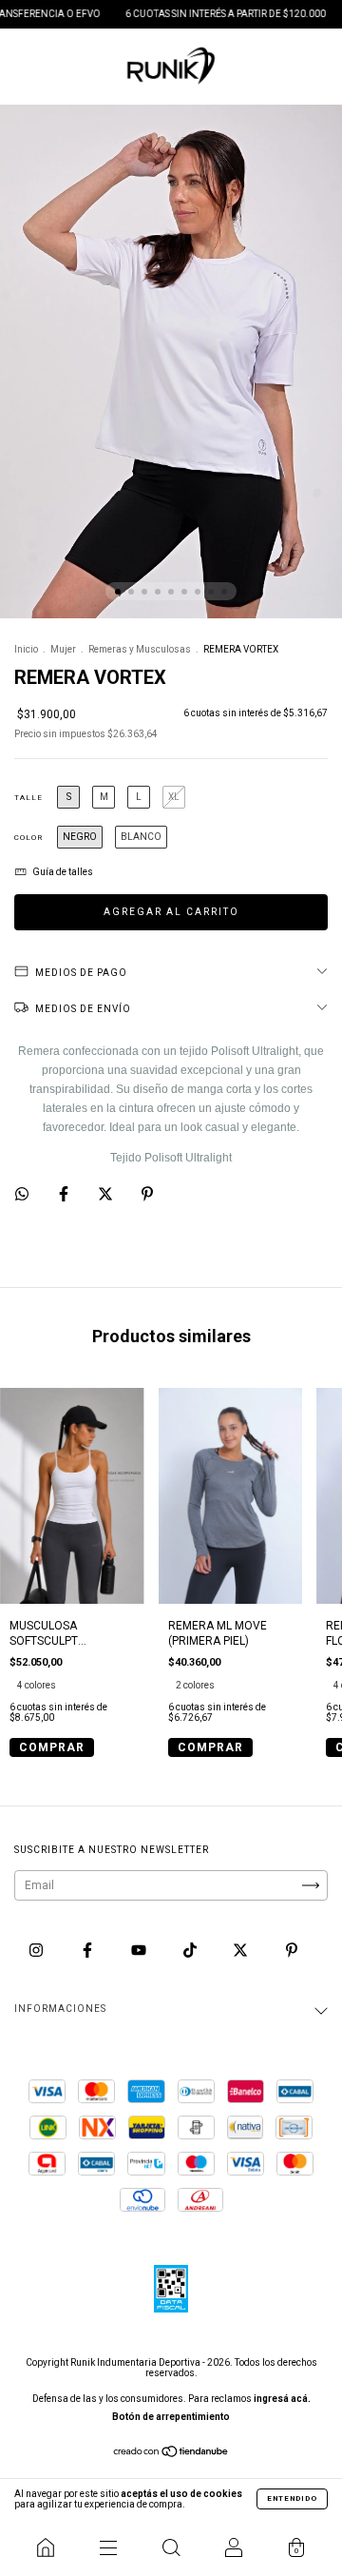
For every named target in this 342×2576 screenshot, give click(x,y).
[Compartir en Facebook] (65, 1194)
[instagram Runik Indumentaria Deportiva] (38, 1951)
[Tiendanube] (171, 2454)
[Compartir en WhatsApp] (22, 1194)
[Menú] (108, 2547)
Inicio (26, 649)
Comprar (52, 1747)
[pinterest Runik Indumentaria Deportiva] (292, 1951)
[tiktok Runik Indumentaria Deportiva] (191, 1951)
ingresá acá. (282, 2399)
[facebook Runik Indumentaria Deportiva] (89, 1951)
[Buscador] (171, 2547)
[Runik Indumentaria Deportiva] (46, 2547)
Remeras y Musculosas (140, 649)
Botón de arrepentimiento (171, 2417)
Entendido (292, 2498)
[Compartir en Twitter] (107, 1194)
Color (28, 838)
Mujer (63, 649)
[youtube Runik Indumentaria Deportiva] (140, 1951)
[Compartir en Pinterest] (147, 1194)
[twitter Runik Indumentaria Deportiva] (242, 1951)
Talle (28, 798)
